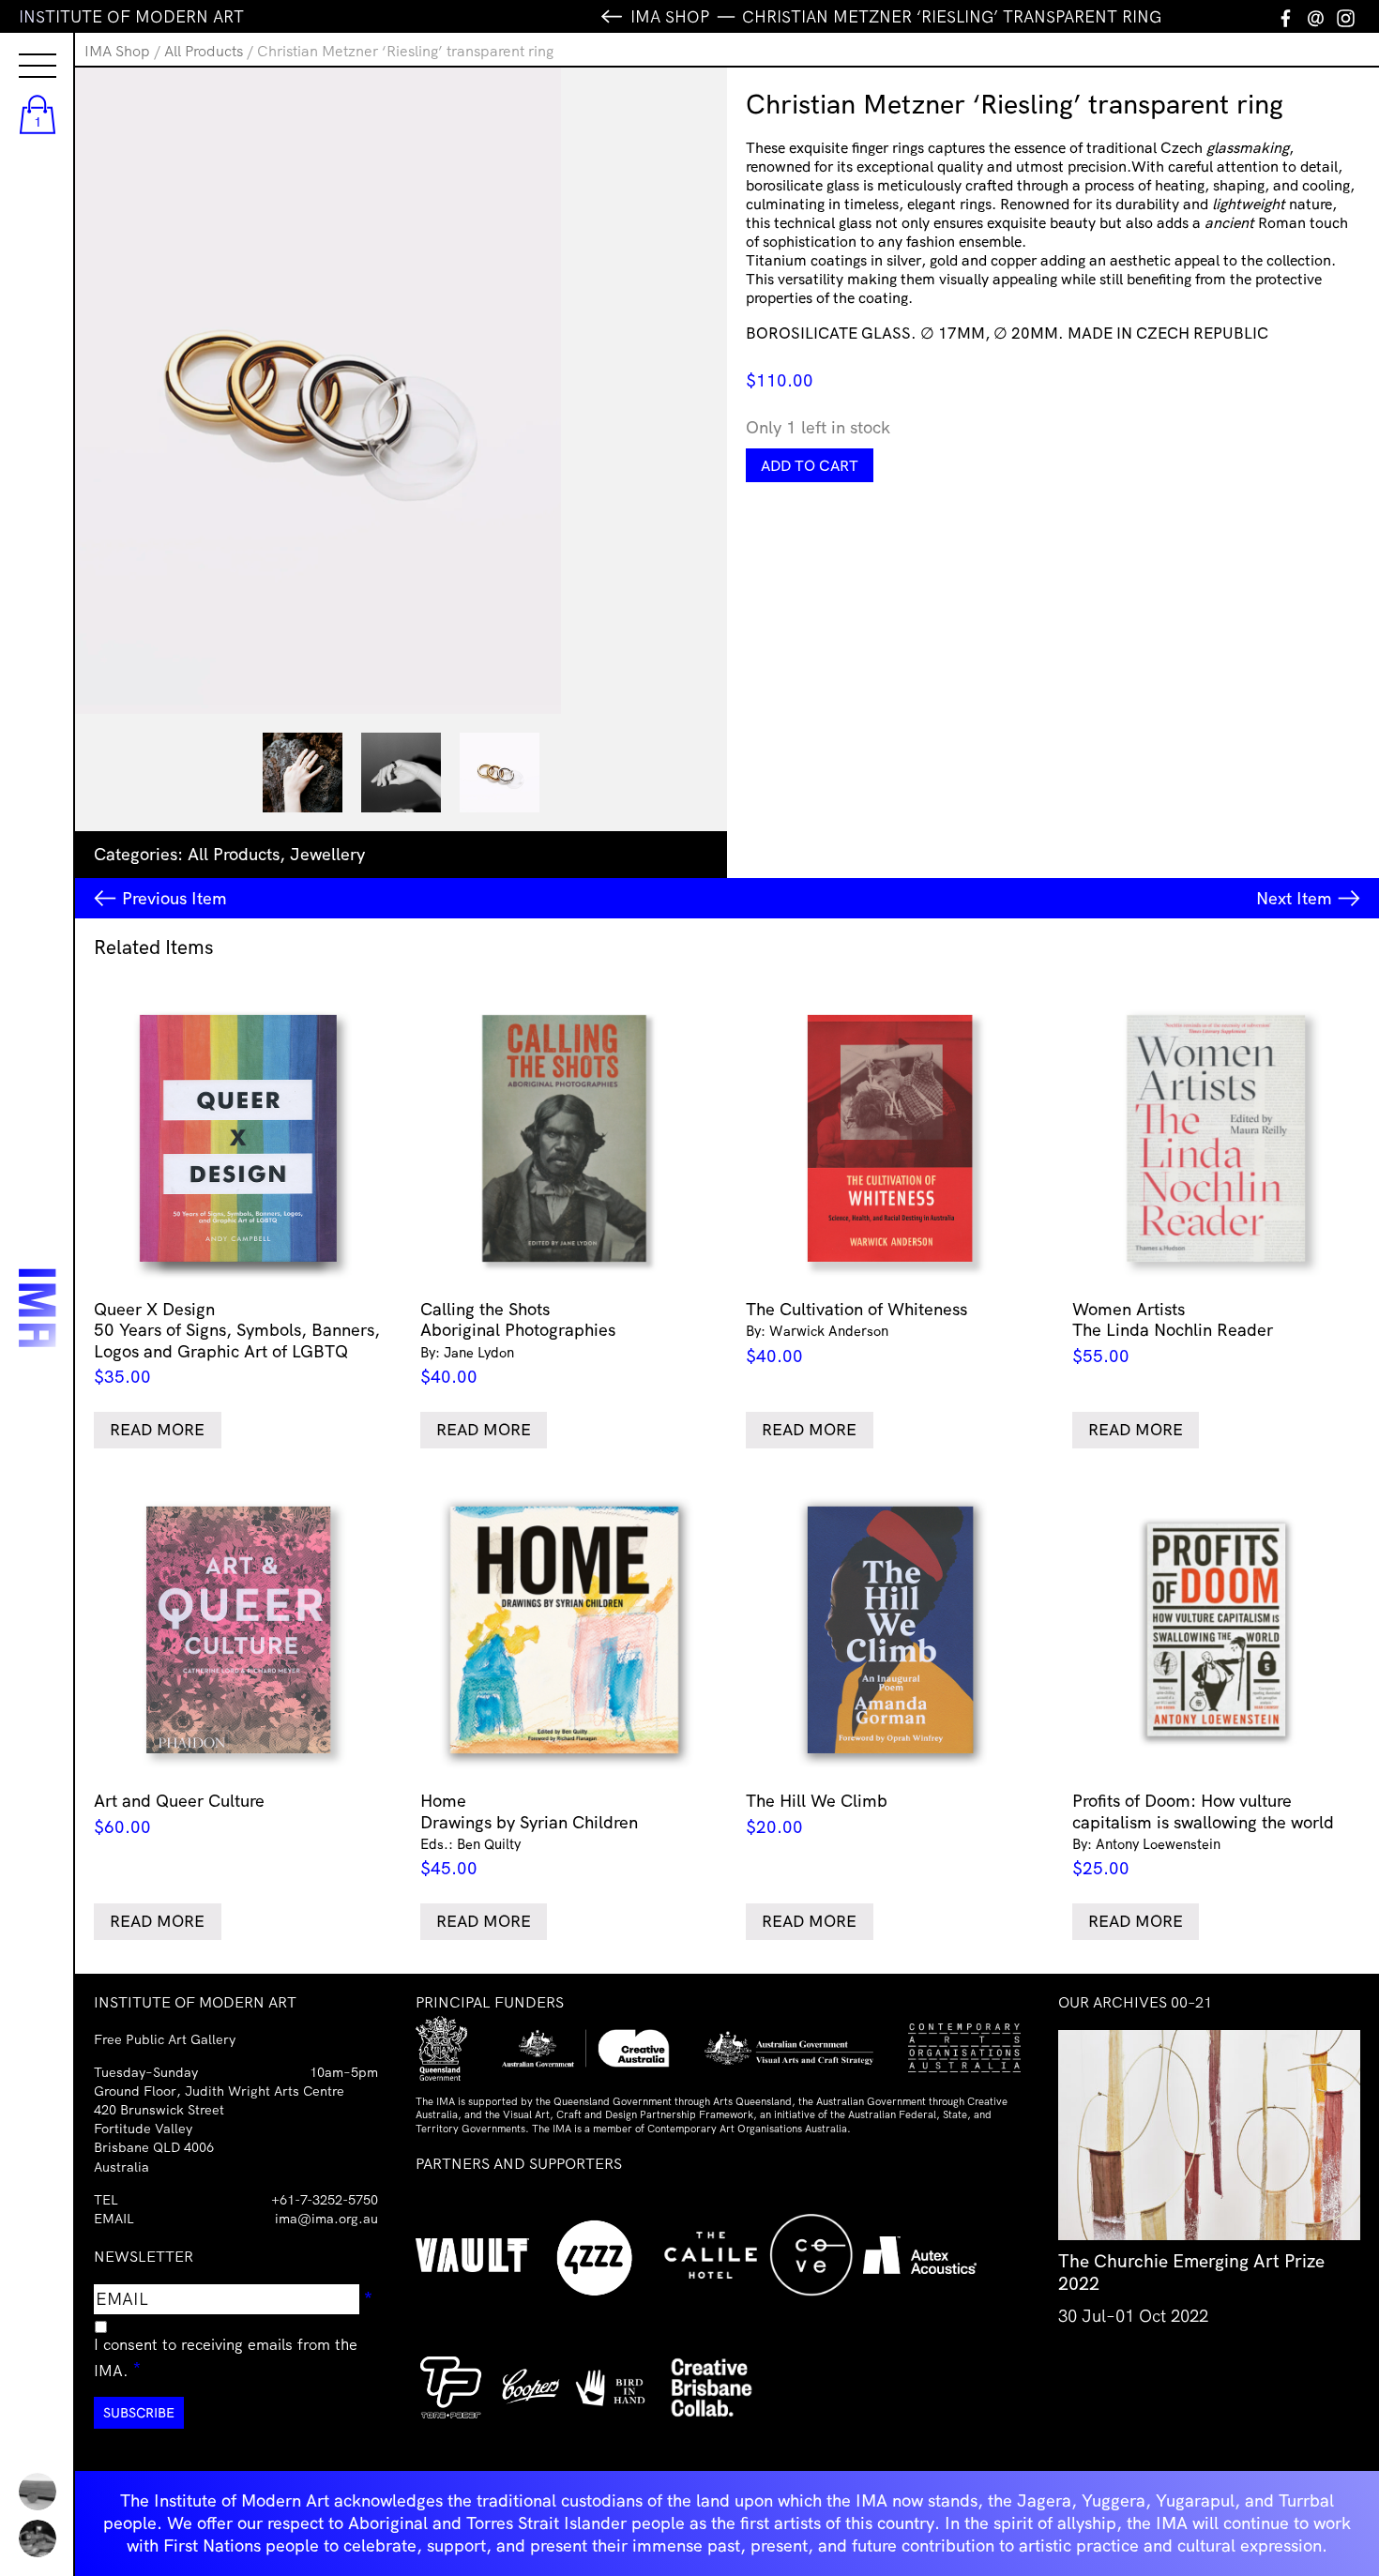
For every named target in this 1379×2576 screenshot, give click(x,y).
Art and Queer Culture (179, 1814)
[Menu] (19, 49)
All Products (204, 51)
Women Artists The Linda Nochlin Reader (1173, 1333)
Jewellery (327, 854)
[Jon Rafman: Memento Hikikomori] (38, 2538)
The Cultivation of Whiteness (856, 1333)
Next (1294, 898)
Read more (157, 1429)
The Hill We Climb (817, 1814)
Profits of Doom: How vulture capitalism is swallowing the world (1203, 1834)
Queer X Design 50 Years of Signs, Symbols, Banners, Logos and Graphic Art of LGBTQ (237, 1343)
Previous (174, 898)
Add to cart (810, 465)
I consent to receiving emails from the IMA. (226, 2357)
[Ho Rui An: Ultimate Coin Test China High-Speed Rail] (38, 2492)
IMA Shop (117, 51)
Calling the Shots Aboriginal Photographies (518, 1343)
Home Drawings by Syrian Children (529, 1834)
